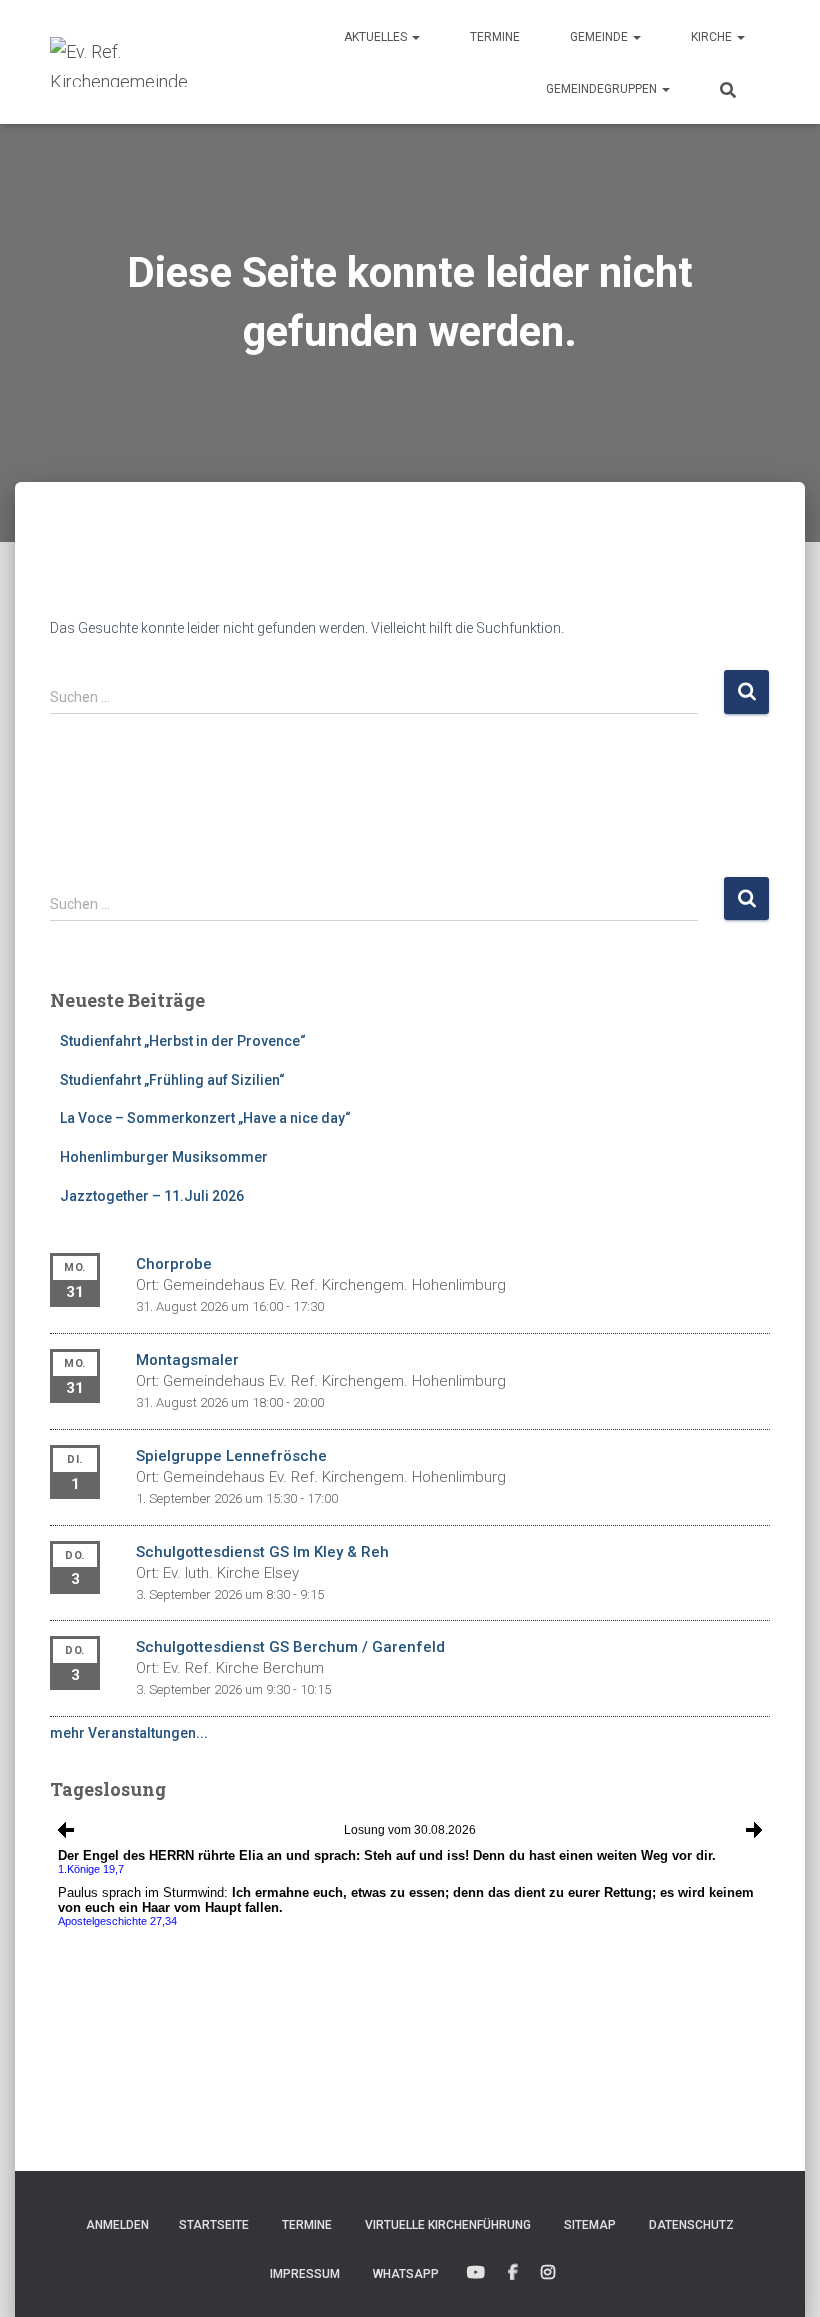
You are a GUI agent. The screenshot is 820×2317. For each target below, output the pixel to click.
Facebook (513, 2273)
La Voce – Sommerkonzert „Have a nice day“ (205, 1118)
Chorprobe (174, 1264)
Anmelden (117, 2225)
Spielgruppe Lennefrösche (231, 1456)
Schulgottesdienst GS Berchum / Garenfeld (290, 1647)
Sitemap (590, 2225)
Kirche (713, 37)
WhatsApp (406, 2274)
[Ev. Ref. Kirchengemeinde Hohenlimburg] (150, 62)
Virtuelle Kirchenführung (448, 2225)
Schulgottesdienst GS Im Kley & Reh (262, 1552)
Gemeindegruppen (603, 89)
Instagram (548, 2273)
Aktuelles (377, 37)
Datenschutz (691, 2225)
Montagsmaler (187, 1360)
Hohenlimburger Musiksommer (164, 1157)
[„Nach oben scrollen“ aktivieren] (780, 2277)
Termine (495, 37)
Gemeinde (600, 37)
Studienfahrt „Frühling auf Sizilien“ (172, 1080)
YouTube (476, 2273)
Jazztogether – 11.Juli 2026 (152, 1196)
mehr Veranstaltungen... (129, 1733)
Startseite (214, 2225)
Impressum (305, 2274)
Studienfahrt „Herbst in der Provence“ (183, 1041)
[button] (415, 37)
